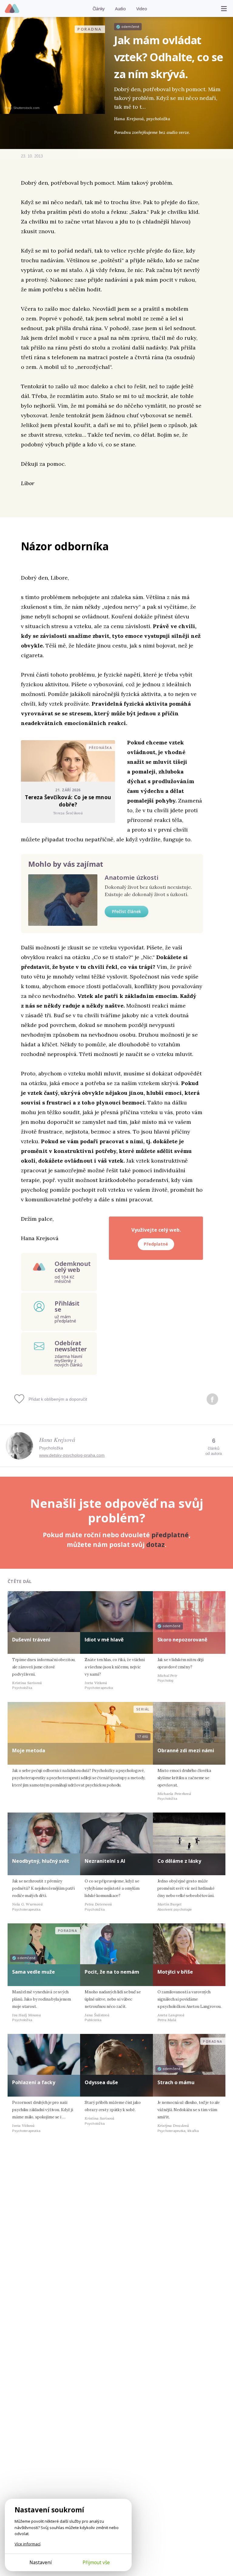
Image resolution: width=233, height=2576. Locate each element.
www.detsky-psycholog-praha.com (72, 1455)
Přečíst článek (127, 911)
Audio (120, 9)
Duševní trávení (31, 1640)
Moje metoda (29, 1750)
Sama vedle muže (34, 1972)
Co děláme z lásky (179, 1861)
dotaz (155, 1545)
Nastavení (41, 2562)
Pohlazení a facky (34, 2082)
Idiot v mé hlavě (104, 1640)
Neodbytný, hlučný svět (41, 1861)
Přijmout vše (96, 2562)
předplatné (170, 1535)
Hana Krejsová (57, 1439)
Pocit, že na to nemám (112, 1972)
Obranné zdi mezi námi (186, 1750)
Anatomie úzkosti (132, 877)
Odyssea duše (101, 2082)
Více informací (27, 2544)
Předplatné (156, 1244)
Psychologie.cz (12, 9)
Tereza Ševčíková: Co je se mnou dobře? (68, 801)
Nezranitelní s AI (105, 1861)
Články (99, 9)
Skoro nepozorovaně (182, 1640)
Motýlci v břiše (175, 1972)
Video (142, 9)
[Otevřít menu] (224, 8)
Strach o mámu (176, 2082)
